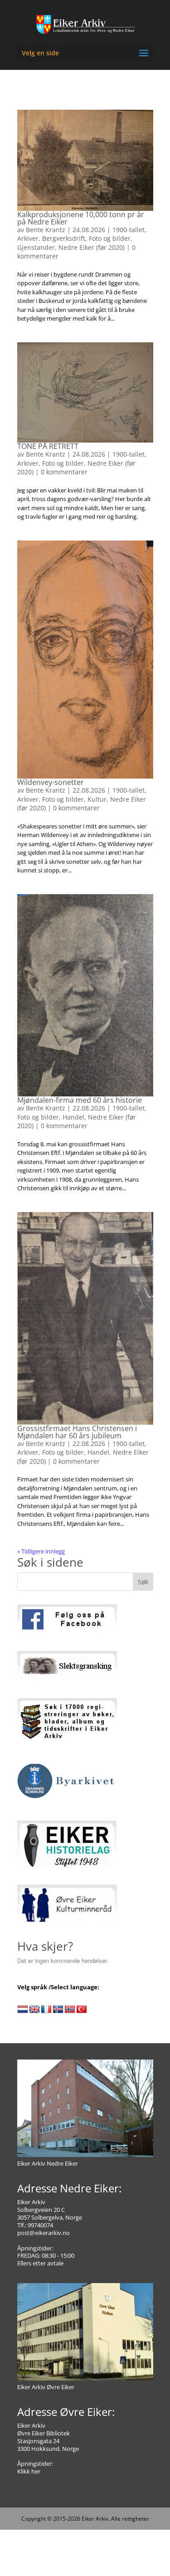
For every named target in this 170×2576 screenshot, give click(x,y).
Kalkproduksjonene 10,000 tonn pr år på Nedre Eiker (81, 218)
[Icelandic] (58, 2010)
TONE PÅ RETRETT (48, 446)
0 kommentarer (64, 472)
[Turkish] (82, 2010)
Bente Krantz (46, 230)
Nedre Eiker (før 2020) (92, 247)
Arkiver (28, 238)
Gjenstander (36, 247)
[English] (34, 2010)
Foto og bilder (110, 238)
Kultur (97, 799)
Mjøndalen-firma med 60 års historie (80, 1100)
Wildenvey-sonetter (51, 782)
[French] (46, 2010)
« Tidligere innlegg (41, 1551)
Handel (73, 1117)
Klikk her (29, 2471)
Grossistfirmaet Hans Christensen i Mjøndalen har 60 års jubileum (77, 1432)
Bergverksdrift (64, 238)
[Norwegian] (70, 2010)
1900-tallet (129, 230)
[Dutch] (23, 2010)
